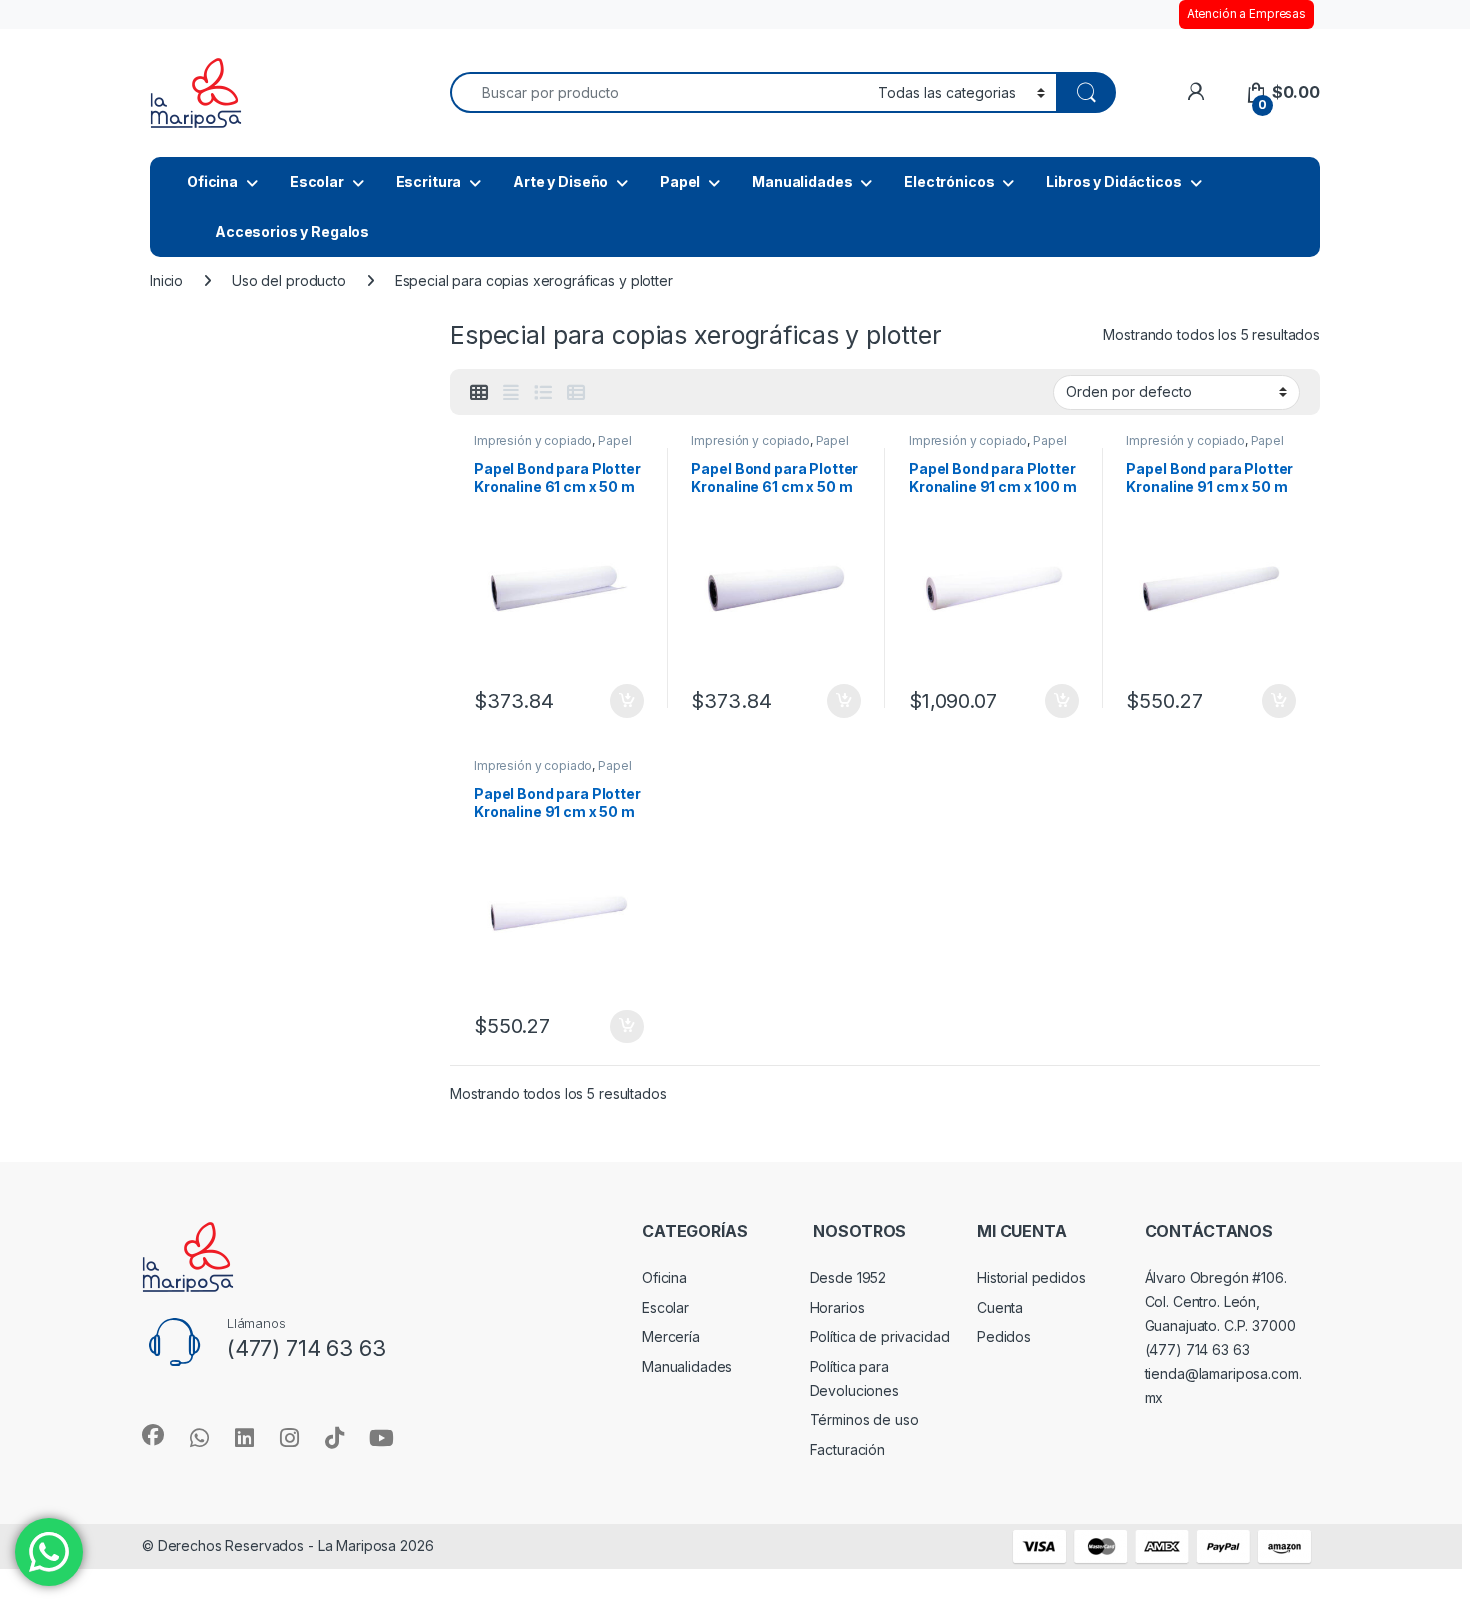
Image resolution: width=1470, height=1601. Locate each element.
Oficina (212, 181)
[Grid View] (479, 393)
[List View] (543, 393)
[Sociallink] (153, 1435)
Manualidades (802, 181)
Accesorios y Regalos (292, 231)
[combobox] (658, 92)
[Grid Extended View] (511, 393)
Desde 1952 (848, 1277)
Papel (680, 181)
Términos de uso (864, 1419)
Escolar (317, 181)
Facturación (847, 1449)
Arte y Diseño (560, 181)
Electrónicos (949, 181)
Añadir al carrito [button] (622, 701)
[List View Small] (576, 393)
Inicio (166, 280)
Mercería (671, 1336)
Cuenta (1000, 1307)
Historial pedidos (1031, 1277)
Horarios (837, 1307)
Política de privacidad (880, 1336)
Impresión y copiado (533, 440)
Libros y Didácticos (1113, 181)
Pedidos (1004, 1336)
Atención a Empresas (1246, 14)
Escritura (429, 181)
